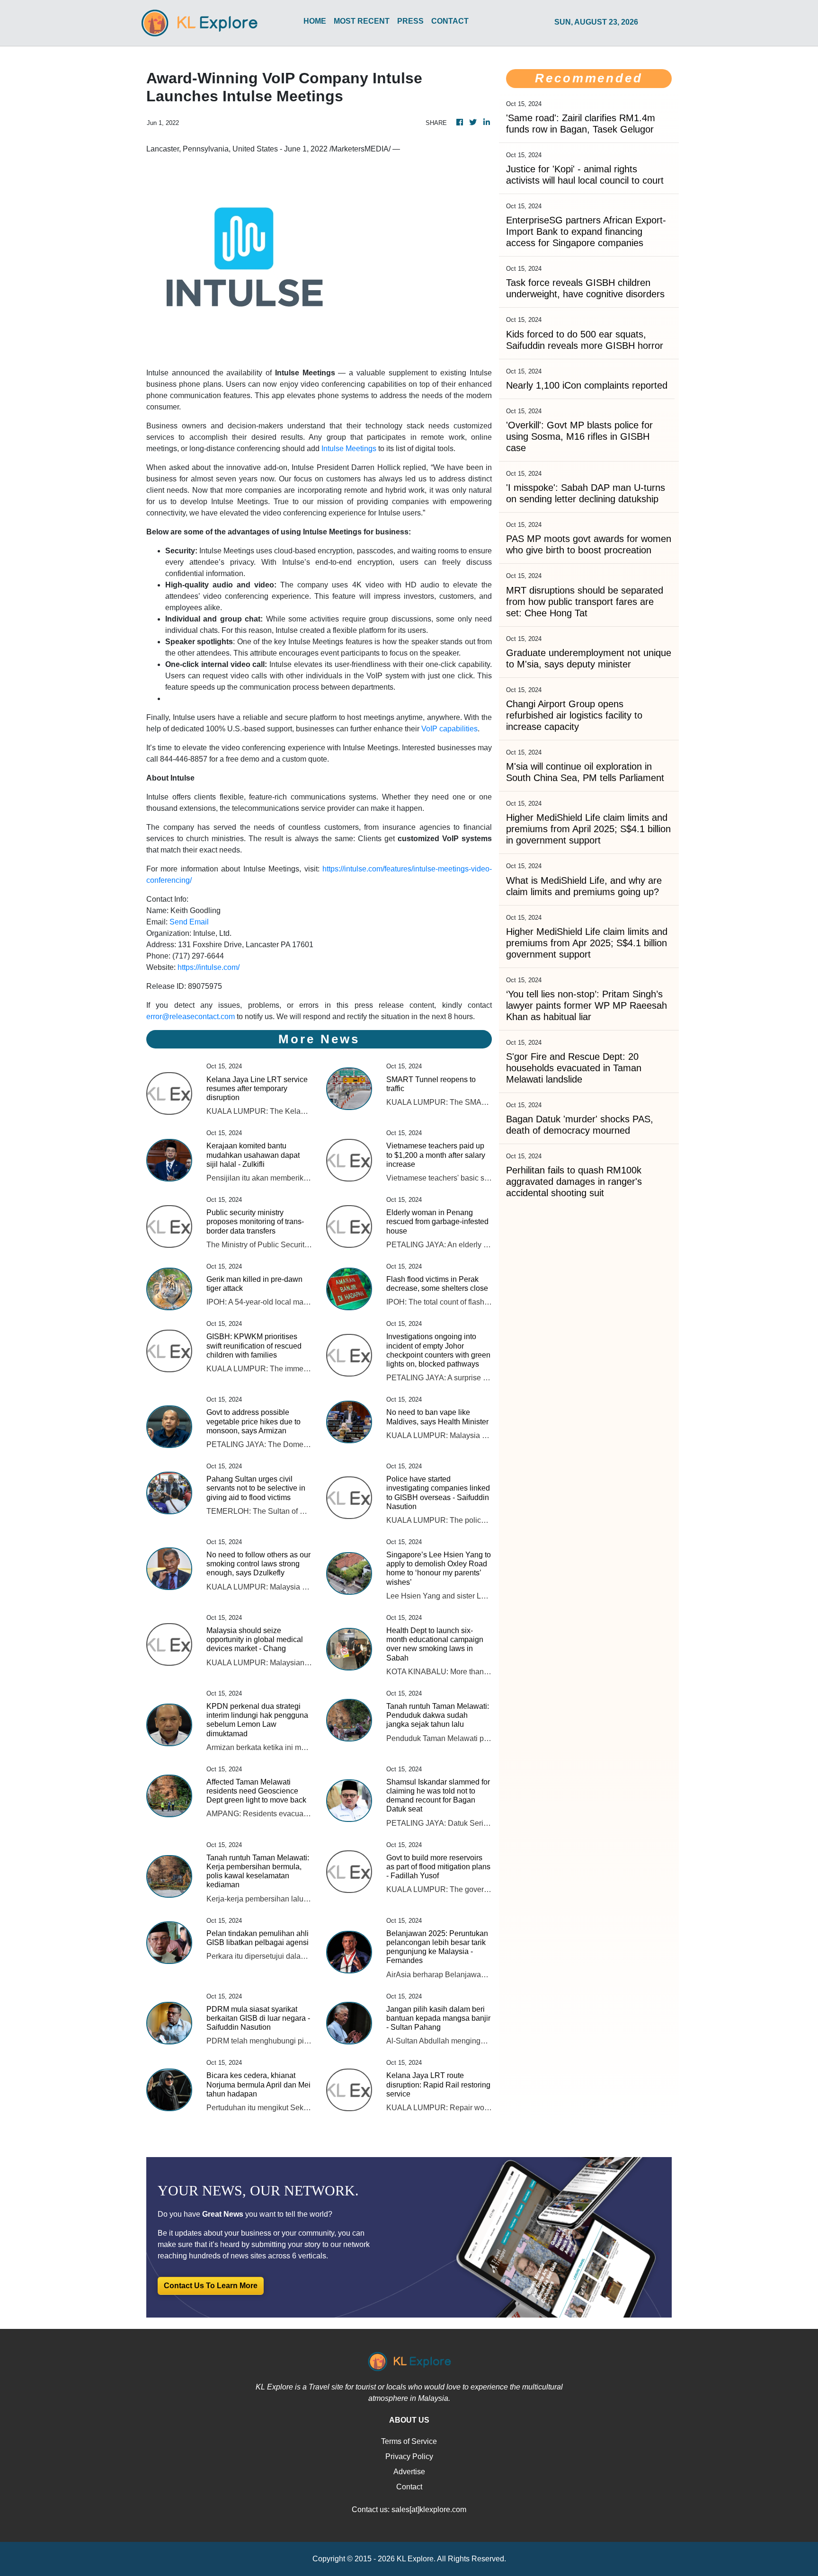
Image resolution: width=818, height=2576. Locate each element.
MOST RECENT (362, 21)
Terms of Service (409, 2441)
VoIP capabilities (449, 729)
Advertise (409, 2472)
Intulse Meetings (349, 449)
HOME (315, 21)
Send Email (189, 922)
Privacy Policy (409, 2456)
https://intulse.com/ (209, 967)
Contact (409, 2487)
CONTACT (450, 21)
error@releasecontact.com (191, 1017)
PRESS (410, 21)
